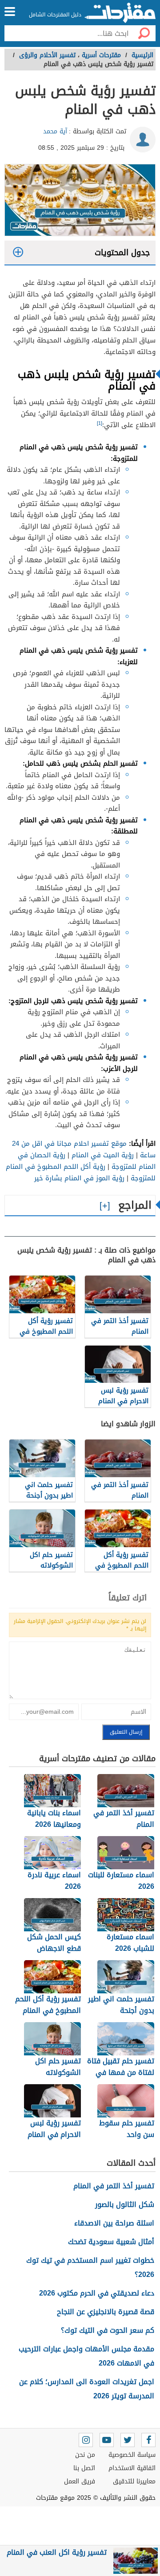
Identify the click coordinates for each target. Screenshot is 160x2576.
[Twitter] (128, 2440)
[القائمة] (10, 12)
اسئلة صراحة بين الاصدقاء (114, 2223)
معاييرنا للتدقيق (134, 2481)
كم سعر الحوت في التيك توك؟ (108, 2330)
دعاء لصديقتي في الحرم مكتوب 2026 (97, 2293)
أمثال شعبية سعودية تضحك (111, 2242)
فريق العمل (80, 2481)
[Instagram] (86, 2440)
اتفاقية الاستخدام (132, 2468)
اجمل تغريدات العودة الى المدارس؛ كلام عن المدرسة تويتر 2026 (87, 2389)
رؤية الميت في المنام (103, 1155)
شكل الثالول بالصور (125, 2204)
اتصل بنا (84, 2468)
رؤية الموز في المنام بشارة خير (79, 1178)
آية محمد (55, 131)
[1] (100, 423)
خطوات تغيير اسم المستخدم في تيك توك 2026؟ (90, 2267)
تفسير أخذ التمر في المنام (114, 2186)
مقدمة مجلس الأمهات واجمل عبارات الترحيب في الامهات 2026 (86, 2356)
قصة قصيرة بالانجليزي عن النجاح (106, 2312)
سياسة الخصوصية (132, 2455)
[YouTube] (107, 2440)
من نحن (85, 2455)
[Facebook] (148, 2440)
